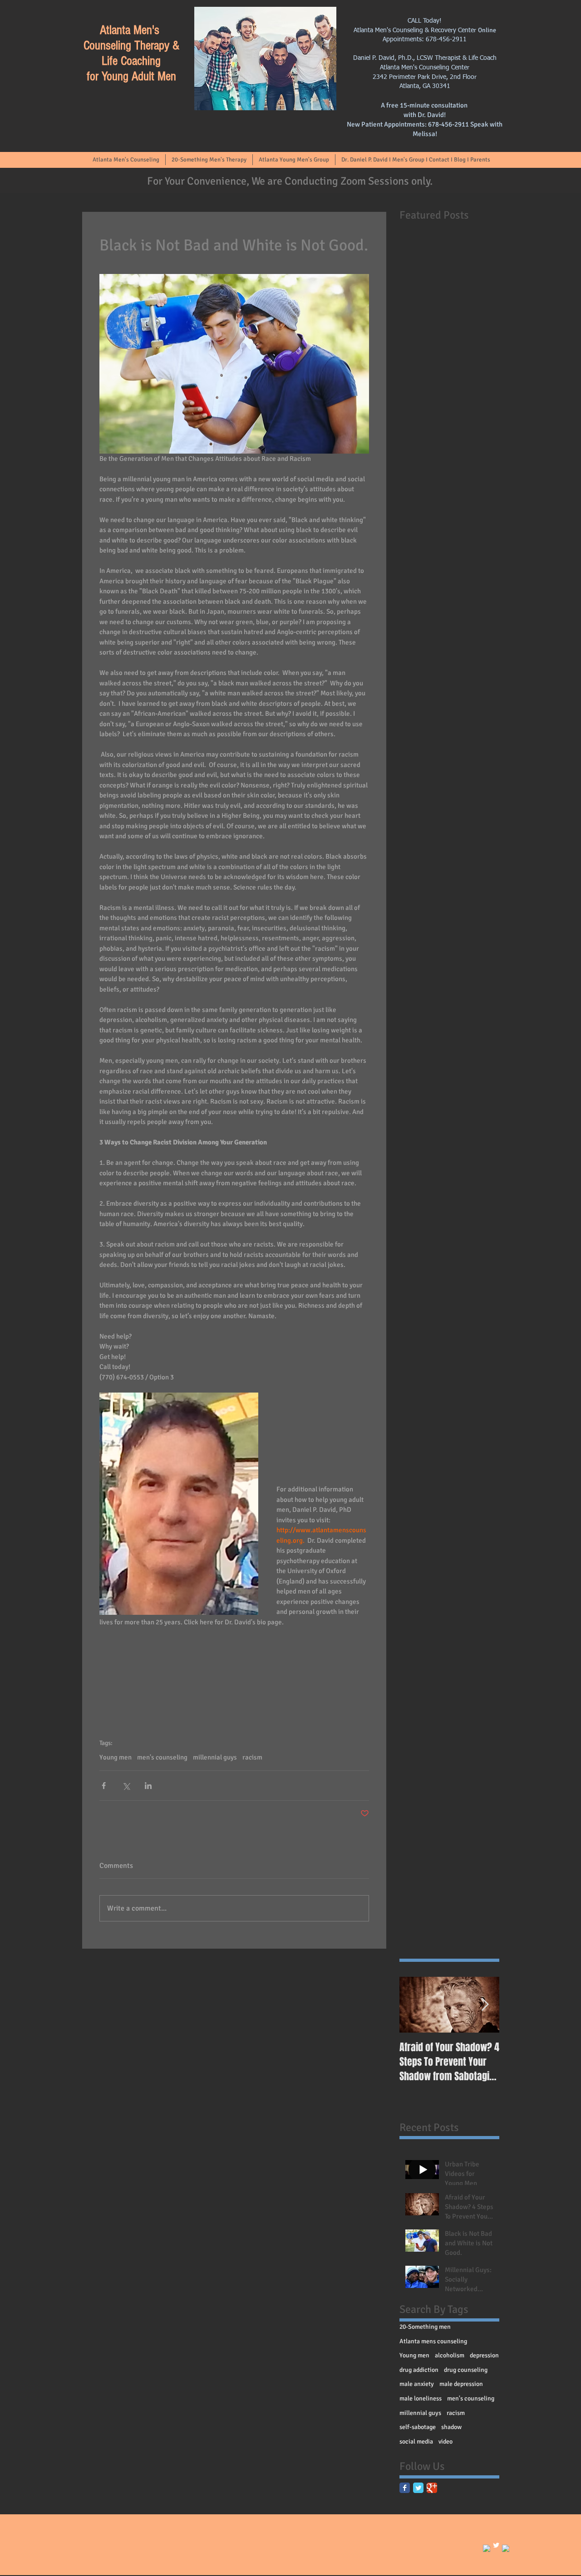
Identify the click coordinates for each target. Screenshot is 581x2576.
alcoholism (450, 2355)
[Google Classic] (432, 2488)
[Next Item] (485, 2005)
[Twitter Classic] (418, 2488)
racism (252, 1757)
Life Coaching (131, 61)
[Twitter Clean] (496, 2545)
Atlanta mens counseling (433, 2341)
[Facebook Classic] (405, 2488)
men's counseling (162, 1757)
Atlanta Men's (131, 30)
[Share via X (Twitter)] (126, 1786)
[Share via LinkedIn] (148, 1786)
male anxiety (417, 2384)
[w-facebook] (487, 2548)
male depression (461, 2384)
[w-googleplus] (506, 2548)
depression (484, 2355)
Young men (116, 1757)
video (446, 2442)
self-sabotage (418, 2427)
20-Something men (425, 2327)
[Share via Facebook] (104, 1786)
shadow (451, 2427)
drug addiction (419, 2370)
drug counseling (466, 2370)
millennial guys (215, 1757)
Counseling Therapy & (131, 46)
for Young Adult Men (131, 76)
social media (416, 2442)
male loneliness (421, 2398)
